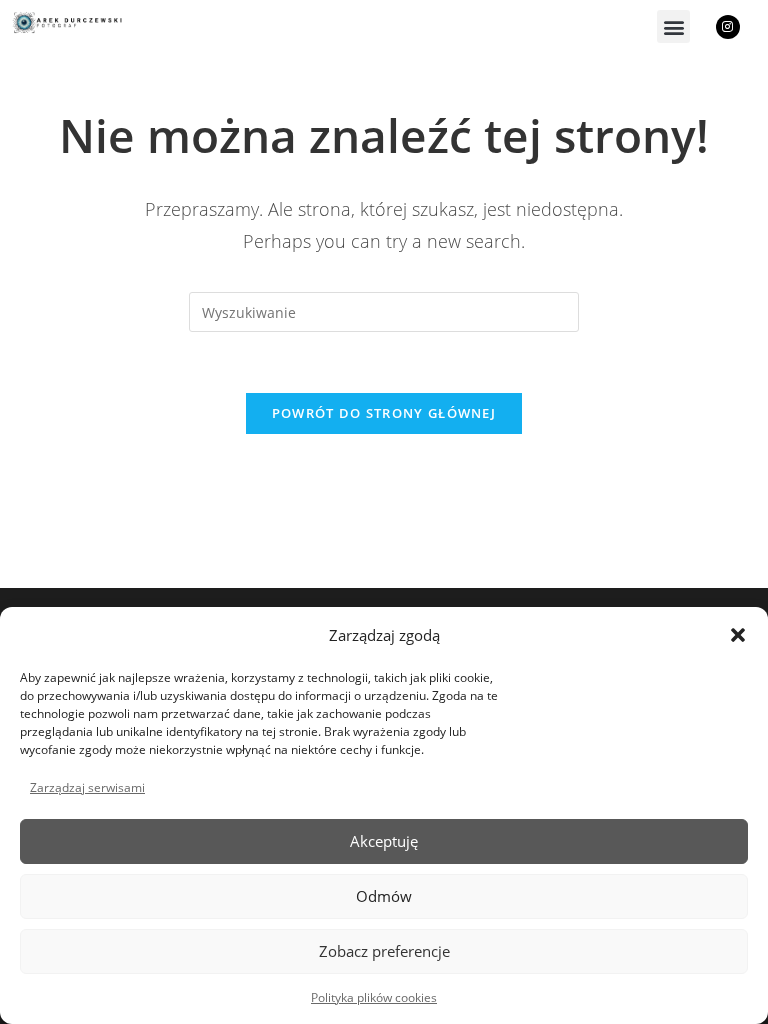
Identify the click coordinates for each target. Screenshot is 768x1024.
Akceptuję (384, 841)
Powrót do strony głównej (384, 413)
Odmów (384, 896)
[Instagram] (728, 27)
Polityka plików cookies (374, 997)
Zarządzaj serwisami (87, 787)
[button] (738, 635)
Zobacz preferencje (384, 951)
